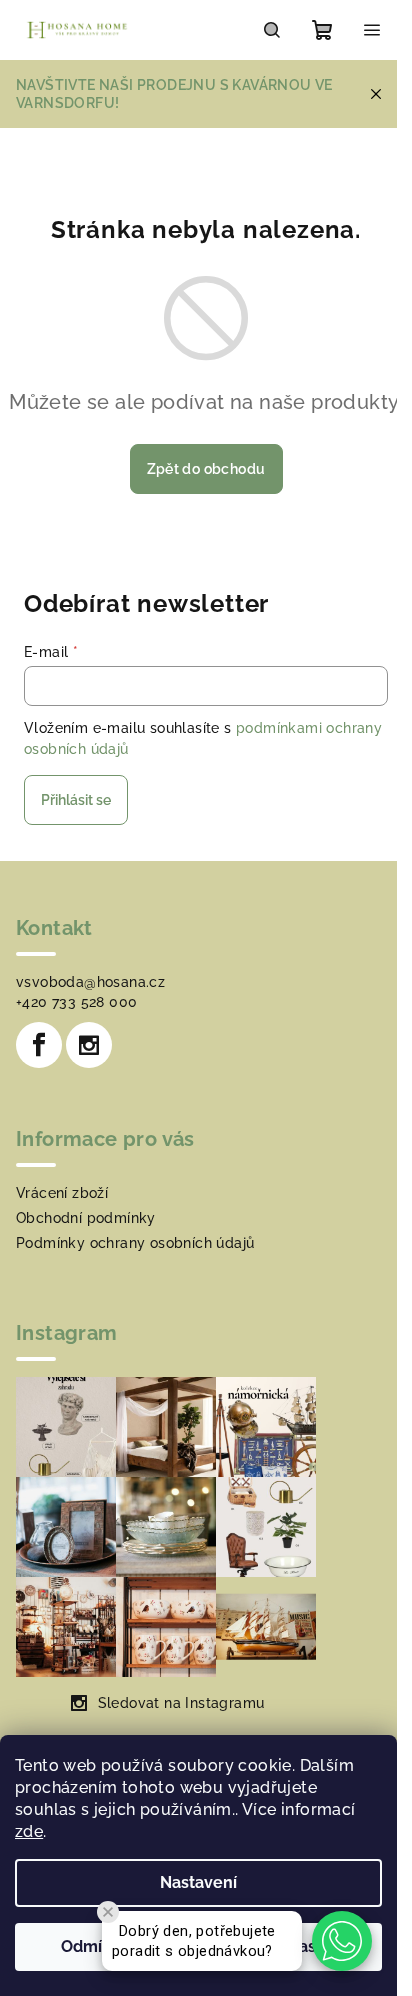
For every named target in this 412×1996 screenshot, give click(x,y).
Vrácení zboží (62, 1193)
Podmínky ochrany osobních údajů (135, 1243)
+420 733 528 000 (76, 1002)
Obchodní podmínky (86, 1218)
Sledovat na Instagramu (181, 1703)
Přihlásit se (76, 800)
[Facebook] (39, 1045)
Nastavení (198, 1882)
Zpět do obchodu (206, 469)
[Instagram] (89, 1045)
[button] (342, 1941)
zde (29, 1831)
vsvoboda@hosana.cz (90, 982)
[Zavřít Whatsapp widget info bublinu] (108, 1912)
